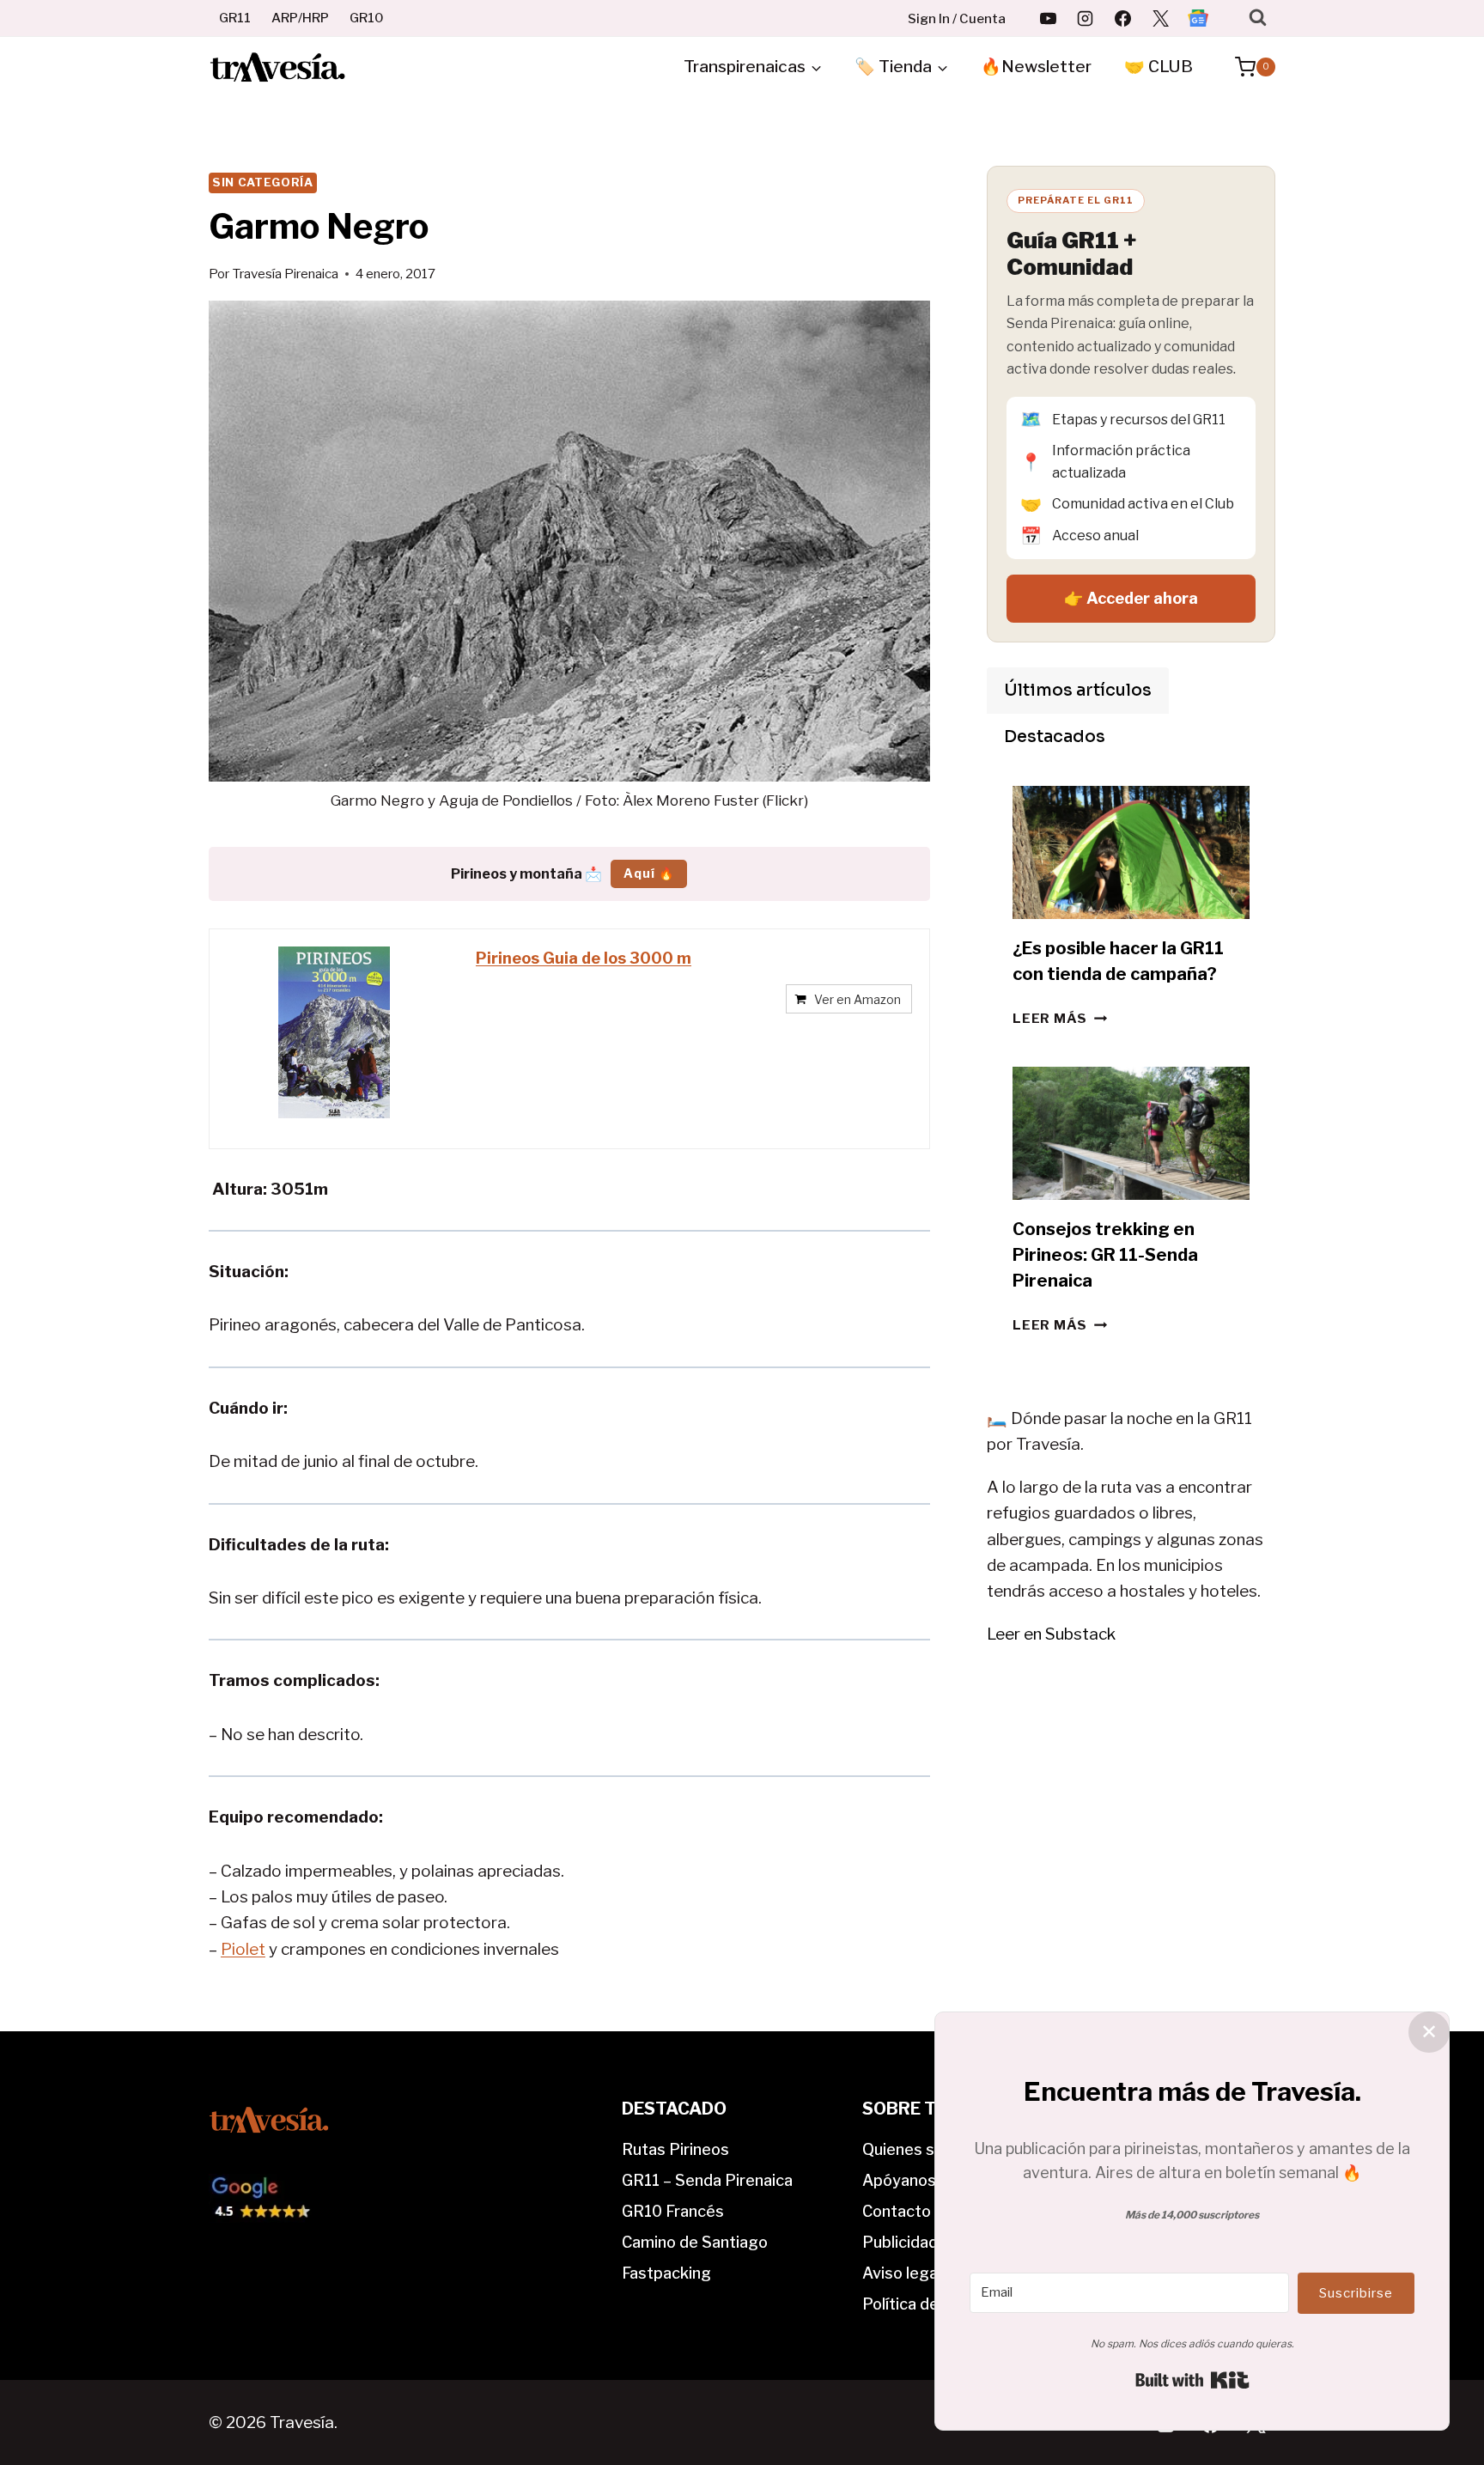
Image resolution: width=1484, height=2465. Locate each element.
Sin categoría (263, 182)
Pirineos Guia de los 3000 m (584, 958)
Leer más (1060, 1018)
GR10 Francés (673, 2211)
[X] (1160, 18)
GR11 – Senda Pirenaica (707, 2180)
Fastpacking (666, 2273)
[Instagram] (1086, 18)
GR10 (367, 18)
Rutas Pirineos (675, 2149)
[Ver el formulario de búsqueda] (1258, 18)
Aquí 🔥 (649, 873)
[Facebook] (1123, 18)
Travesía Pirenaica (285, 274)
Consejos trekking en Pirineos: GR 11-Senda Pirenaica (1105, 1255)
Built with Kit (1192, 2380)
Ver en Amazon (858, 999)
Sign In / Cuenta (957, 19)
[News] (1198, 18)
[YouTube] (1048, 18)
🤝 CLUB (1159, 67)
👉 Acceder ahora (1131, 598)
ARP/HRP (300, 18)
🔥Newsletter (1036, 67)
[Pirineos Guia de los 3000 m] (334, 1032)
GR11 (235, 18)
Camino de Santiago (695, 2242)
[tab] (1078, 691)
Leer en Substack (1051, 1634)
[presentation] (1131, 852)
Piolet (243, 1949)
